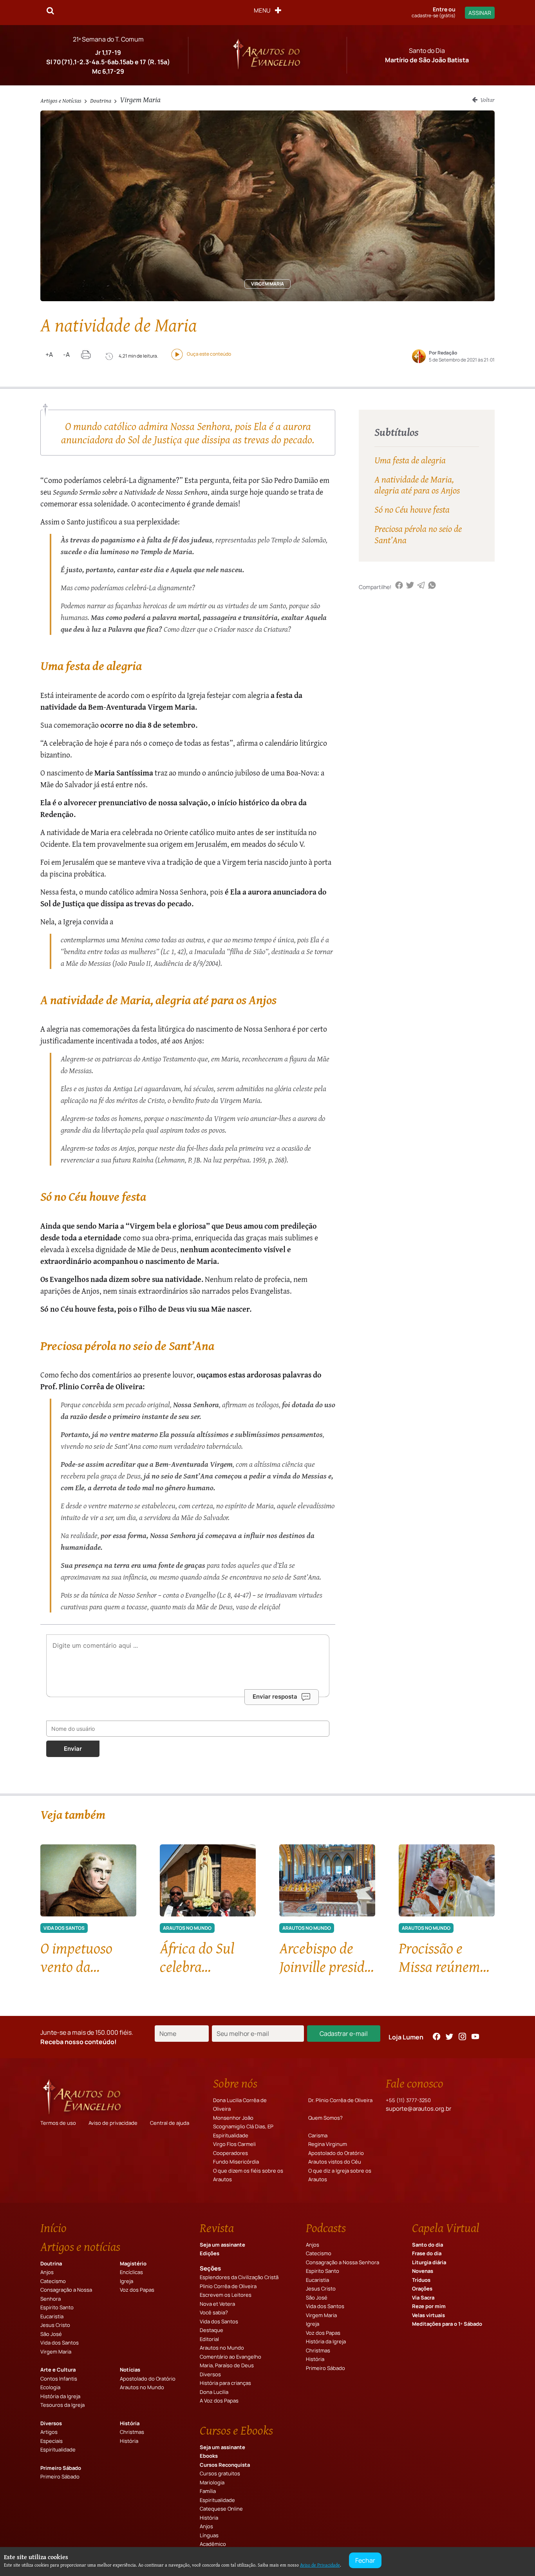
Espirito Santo (57, 2307)
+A (49, 354)
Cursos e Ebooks (236, 2430)
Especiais (52, 2441)
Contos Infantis (59, 2379)
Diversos (51, 2423)
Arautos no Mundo (142, 2387)
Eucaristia (52, 2316)
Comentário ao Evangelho (230, 2357)
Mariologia (212, 2482)
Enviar (73, 1749)
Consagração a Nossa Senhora (343, 2262)
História (130, 2423)
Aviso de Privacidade (320, 2565)
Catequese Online (221, 2509)
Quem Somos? (325, 2118)
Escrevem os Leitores (226, 2295)
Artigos (49, 2432)
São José (51, 2334)
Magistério (133, 2263)
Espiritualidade (231, 2135)
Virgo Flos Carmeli (234, 2144)
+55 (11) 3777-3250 (408, 2100)
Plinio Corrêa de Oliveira (228, 2286)
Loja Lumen (406, 2037)
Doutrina (101, 100)
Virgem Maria (140, 99)
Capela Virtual (446, 2228)
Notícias (130, 2370)
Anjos (47, 2272)
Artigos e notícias (80, 2247)
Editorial (209, 2339)
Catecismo (53, 2281)
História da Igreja (60, 2396)
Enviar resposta (275, 1697)
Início (53, 2228)
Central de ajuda (170, 2123)
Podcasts (326, 2228)
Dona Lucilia (214, 2392)
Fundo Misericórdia (236, 2162)
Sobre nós (235, 2083)
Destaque (211, 2330)
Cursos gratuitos (220, 2473)
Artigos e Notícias (61, 100)
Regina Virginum (328, 2144)
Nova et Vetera (217, 2304)
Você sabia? (214, 2312)
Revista (217, 2228)
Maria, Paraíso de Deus (227, 2365)
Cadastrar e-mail (344, 2034)
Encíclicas (131, 2272)
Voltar (487, 99)
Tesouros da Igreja (62, 2405)
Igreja (127, 2281)
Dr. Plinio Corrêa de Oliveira (340, 2100)
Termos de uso (58, 2123)
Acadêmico (213, 2544)
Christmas (132, 2432)
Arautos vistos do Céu (335, 2162)
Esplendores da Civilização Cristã (239, 2277)
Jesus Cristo (55, 2325)
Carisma (318, 2135)
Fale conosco (415, 2083)
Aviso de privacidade (113, 2123)
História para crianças (225, 2383)
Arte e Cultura (58, 2370)
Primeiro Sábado (61, 2468)
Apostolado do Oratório (336, 2153)
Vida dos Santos (60, 2343)
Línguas (209, 2535)
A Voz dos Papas (219, 2401)
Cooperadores (230, 2153)
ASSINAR (480, 13)
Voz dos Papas (137, 2290)
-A (66, 354)
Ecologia (50, 2387)
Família (208, 2491)
